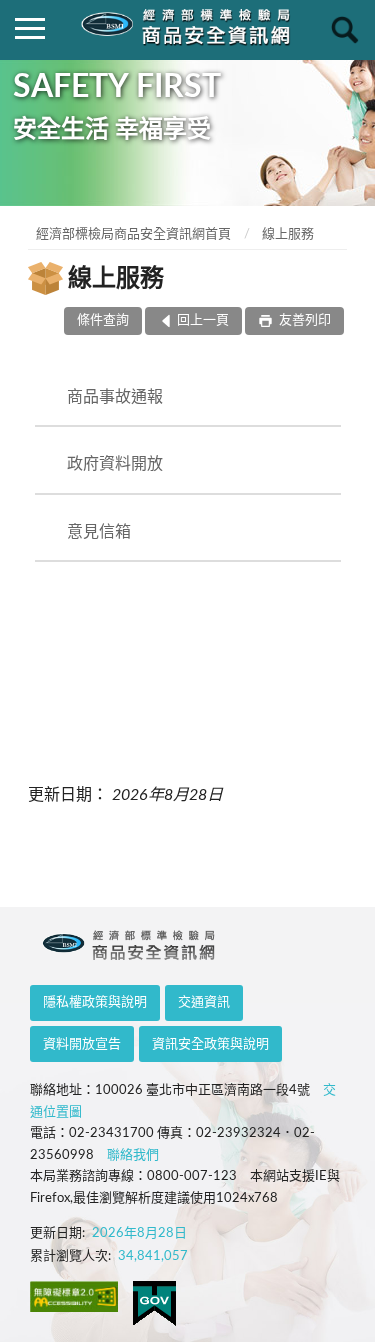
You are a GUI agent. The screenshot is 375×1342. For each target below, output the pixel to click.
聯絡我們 (133, 1155)
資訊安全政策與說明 (210, 1044)
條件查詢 (103, 320)
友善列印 (303, 320)
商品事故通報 (115, 397)
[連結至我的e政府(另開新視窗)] (154, 1303)
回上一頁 (203, 320)
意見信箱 (99, 532)
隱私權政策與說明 (95, 1002)
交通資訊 (204, 1002)
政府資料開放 (115, 464)
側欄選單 (30, 30)
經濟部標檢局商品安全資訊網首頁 (133, 234)
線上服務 (288, 234)
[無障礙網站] (74, 1296)
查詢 (345, 30)
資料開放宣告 (82, 1044)
